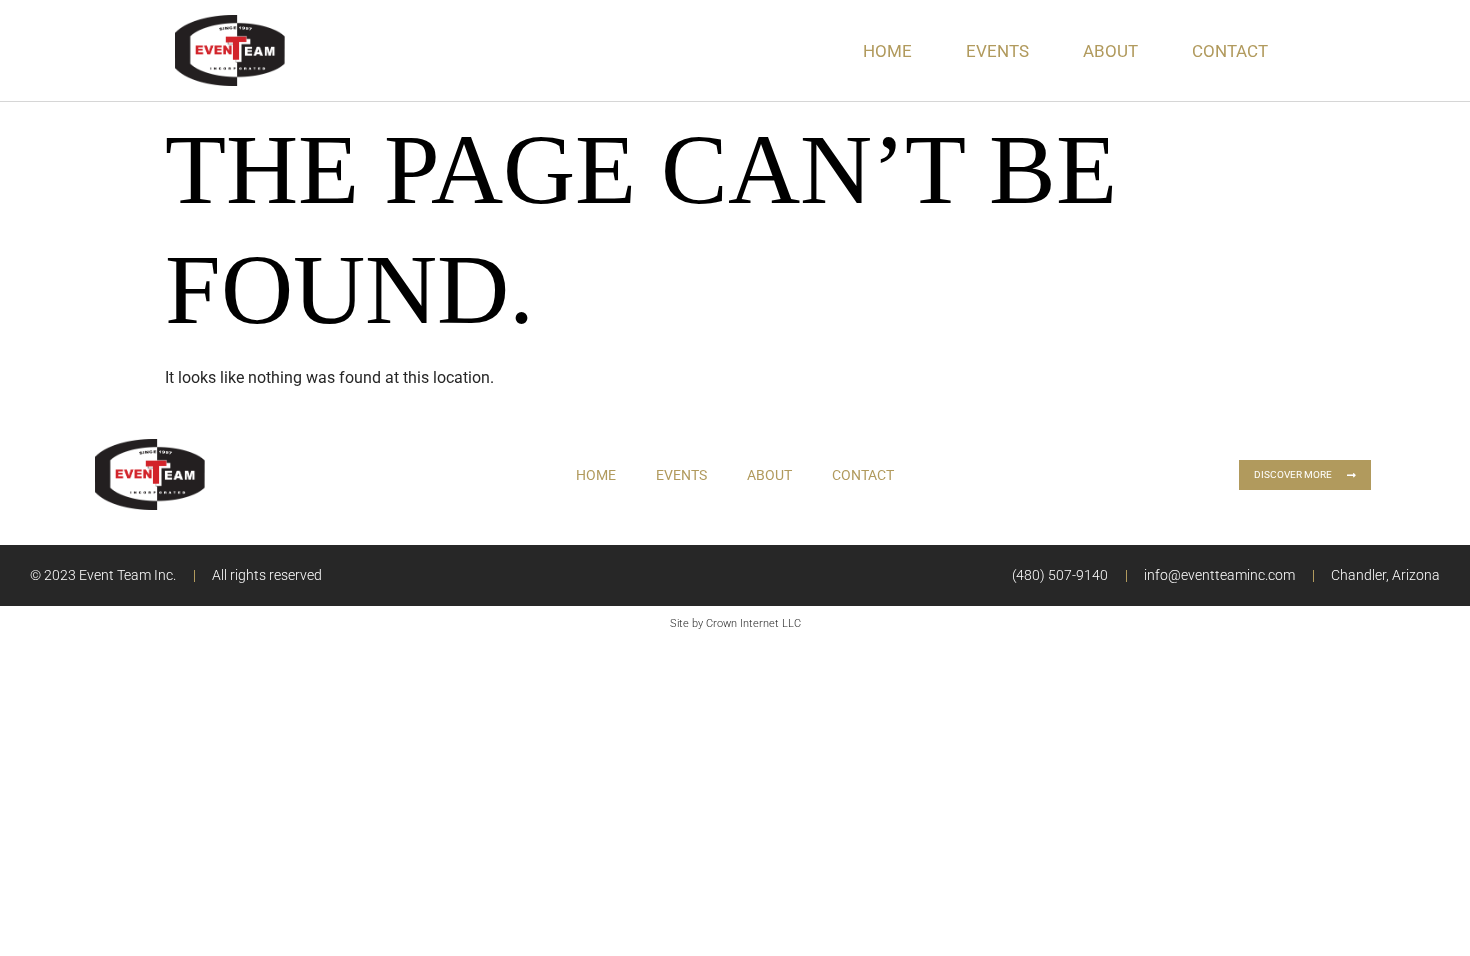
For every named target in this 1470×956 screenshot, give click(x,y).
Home (887, 51)
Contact (1230, 51)
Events (997, 51)
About (1110, 51)
